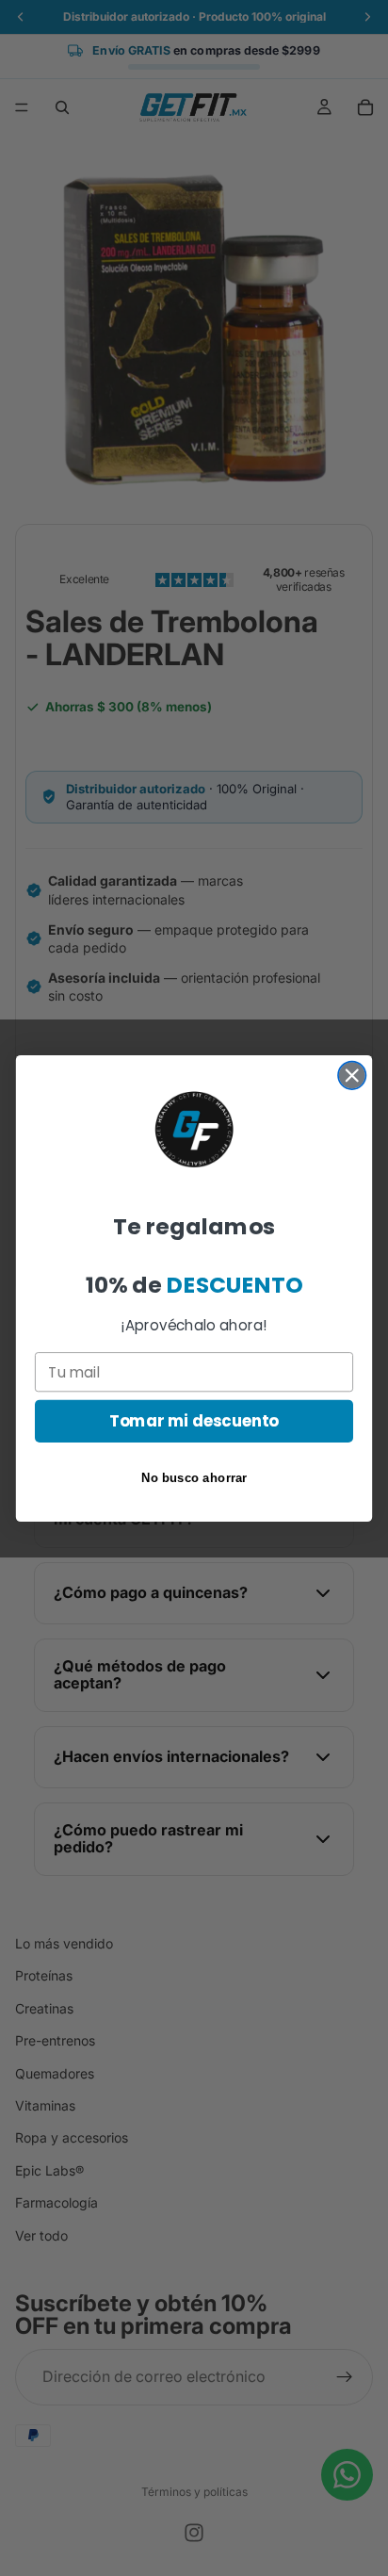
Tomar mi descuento (194, 1421)
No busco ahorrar (194, 1477)
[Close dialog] (352, 1075)
